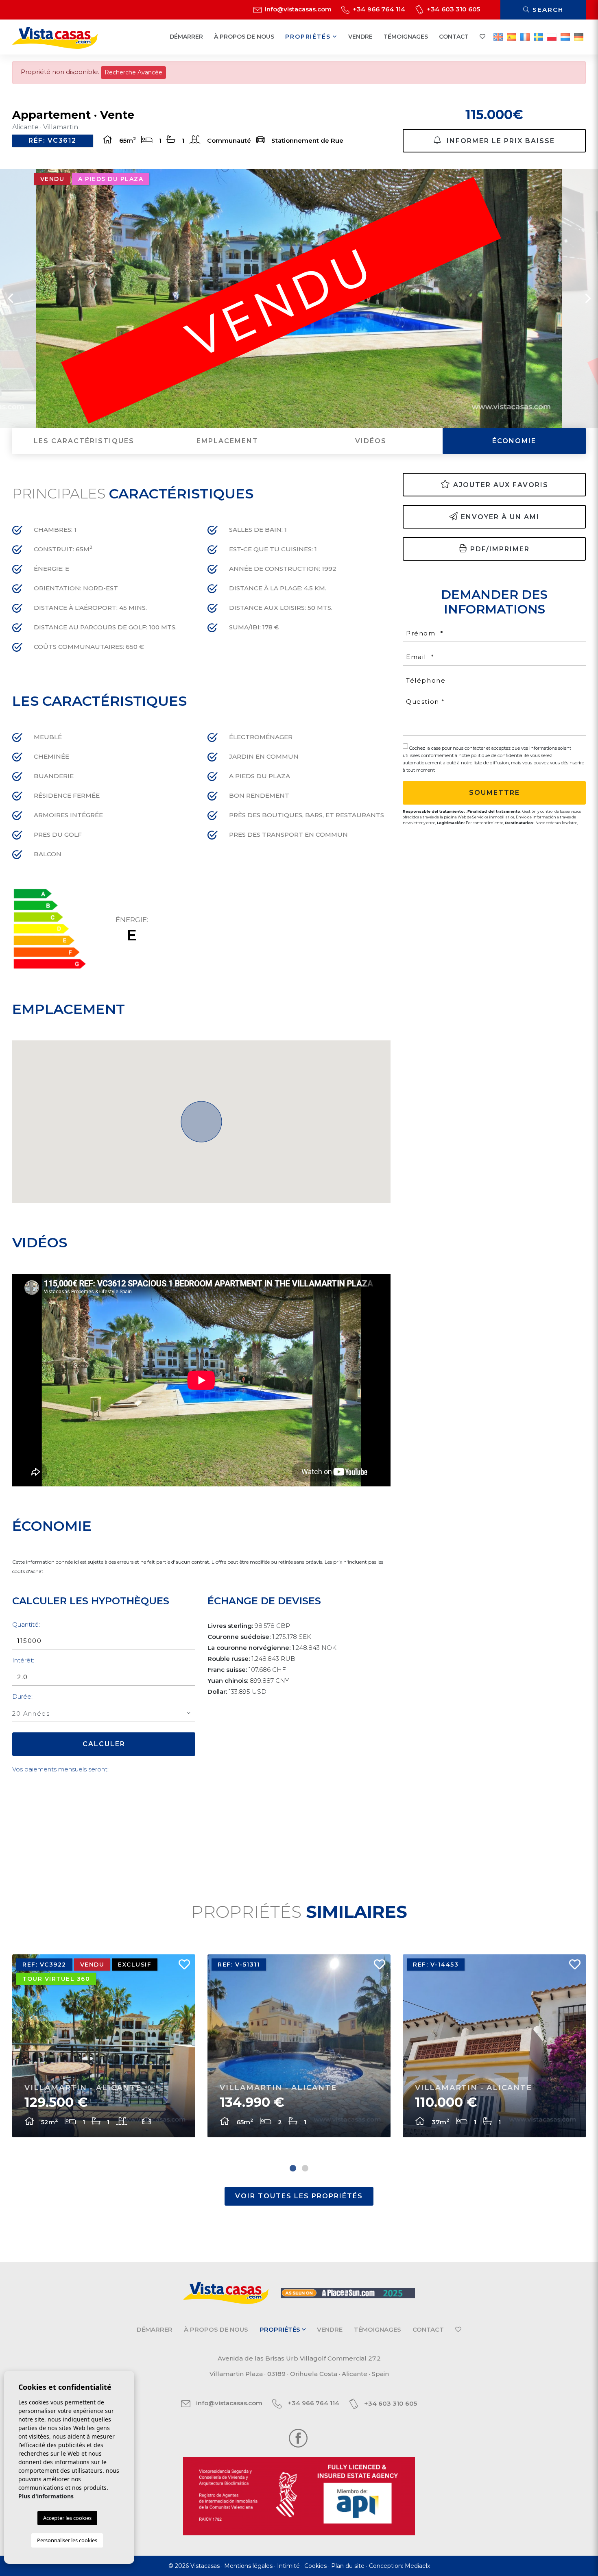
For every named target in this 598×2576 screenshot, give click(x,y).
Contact (454, 37)
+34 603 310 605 (453, 9)
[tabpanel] (104, 2046)
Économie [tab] (514, 441)
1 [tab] (293, 2168)
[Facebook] (298, 2438)
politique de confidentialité (501, 755)
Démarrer (186, 37)
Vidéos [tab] (371, 441)
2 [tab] (305, 2168)
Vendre (360, 37)
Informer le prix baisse (500, 141)
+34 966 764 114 (378, 9)
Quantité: (26, 1624)
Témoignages (406, 37)
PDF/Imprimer (500, 549)
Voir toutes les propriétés (299, 2196)
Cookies (315, 2566)
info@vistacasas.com (297, 9)
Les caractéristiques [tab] (84, 441)
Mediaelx (417, 2566)
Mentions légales (248, 2566)
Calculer (104, 1744)
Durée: (22, 1696)
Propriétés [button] (309, 37)
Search (547, 10)
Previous (10, 298)
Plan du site (348, 2566)
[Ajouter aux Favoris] (181, 1967)
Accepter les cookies (67, 2518)
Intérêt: (23, 1660)
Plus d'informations (46, 2496)
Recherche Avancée (133, 72)
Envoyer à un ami (500, 517)
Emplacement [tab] (227, 441)
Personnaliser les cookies (67, 2540)
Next (588, 298)
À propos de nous (244, 37)
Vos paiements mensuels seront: (60, 1769)
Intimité (288, 2566)
